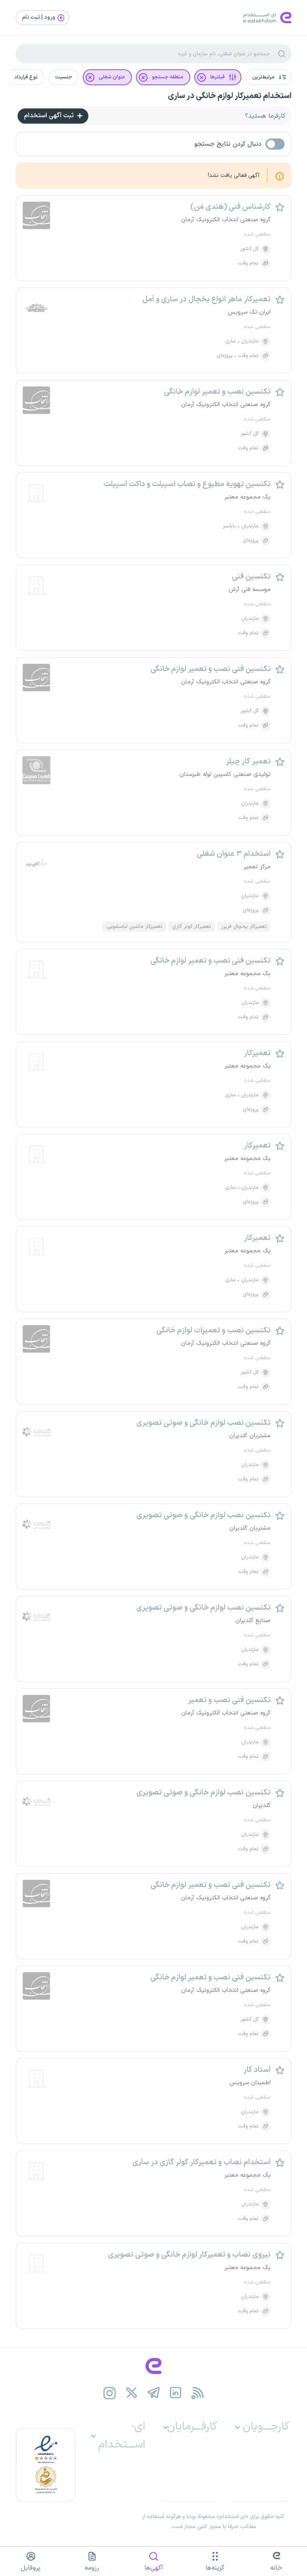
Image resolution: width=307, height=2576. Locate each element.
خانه (276, 2568)
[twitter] (132, 2393)
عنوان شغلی (112, 77)
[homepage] (153, 2366)
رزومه (92, 2568)
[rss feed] (198, 2393)
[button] (268, 77)
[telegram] (154, 2393)
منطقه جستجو (168, 77)
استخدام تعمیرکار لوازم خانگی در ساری (230, 96)
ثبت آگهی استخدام (50, 116)
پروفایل (31, 2568)
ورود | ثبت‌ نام (39, 17)
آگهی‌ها (154, 2568)
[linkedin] (176, 2393)
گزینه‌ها (215, 2568)
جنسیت (64, 77)
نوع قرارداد (26, 77)
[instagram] (110, 2393)
